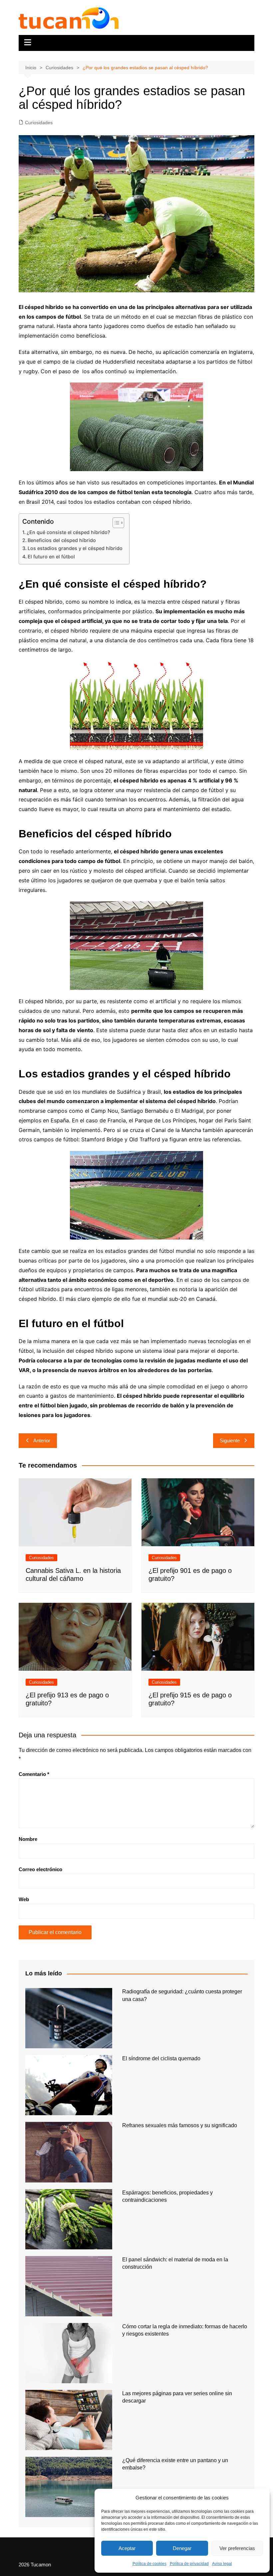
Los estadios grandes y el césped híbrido (75, 548)
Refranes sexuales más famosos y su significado (180, 2125)
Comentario (34, 1774)
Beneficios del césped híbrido (62, 540)
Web (24, 1899)
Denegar (182, 2548)
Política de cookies (149, 2564)
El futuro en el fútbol (51, 557)
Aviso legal (222, 2564)
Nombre (28, 1839)
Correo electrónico (40, 1869)
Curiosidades (39, 123)
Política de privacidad (189, 2564)
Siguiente (230, 1440)
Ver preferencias (237, 2548)
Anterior (42, 1440)
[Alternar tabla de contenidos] (115, 523)
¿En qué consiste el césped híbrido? (68, 532)
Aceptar (127, 2548)
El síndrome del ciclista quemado (161, 2058)
